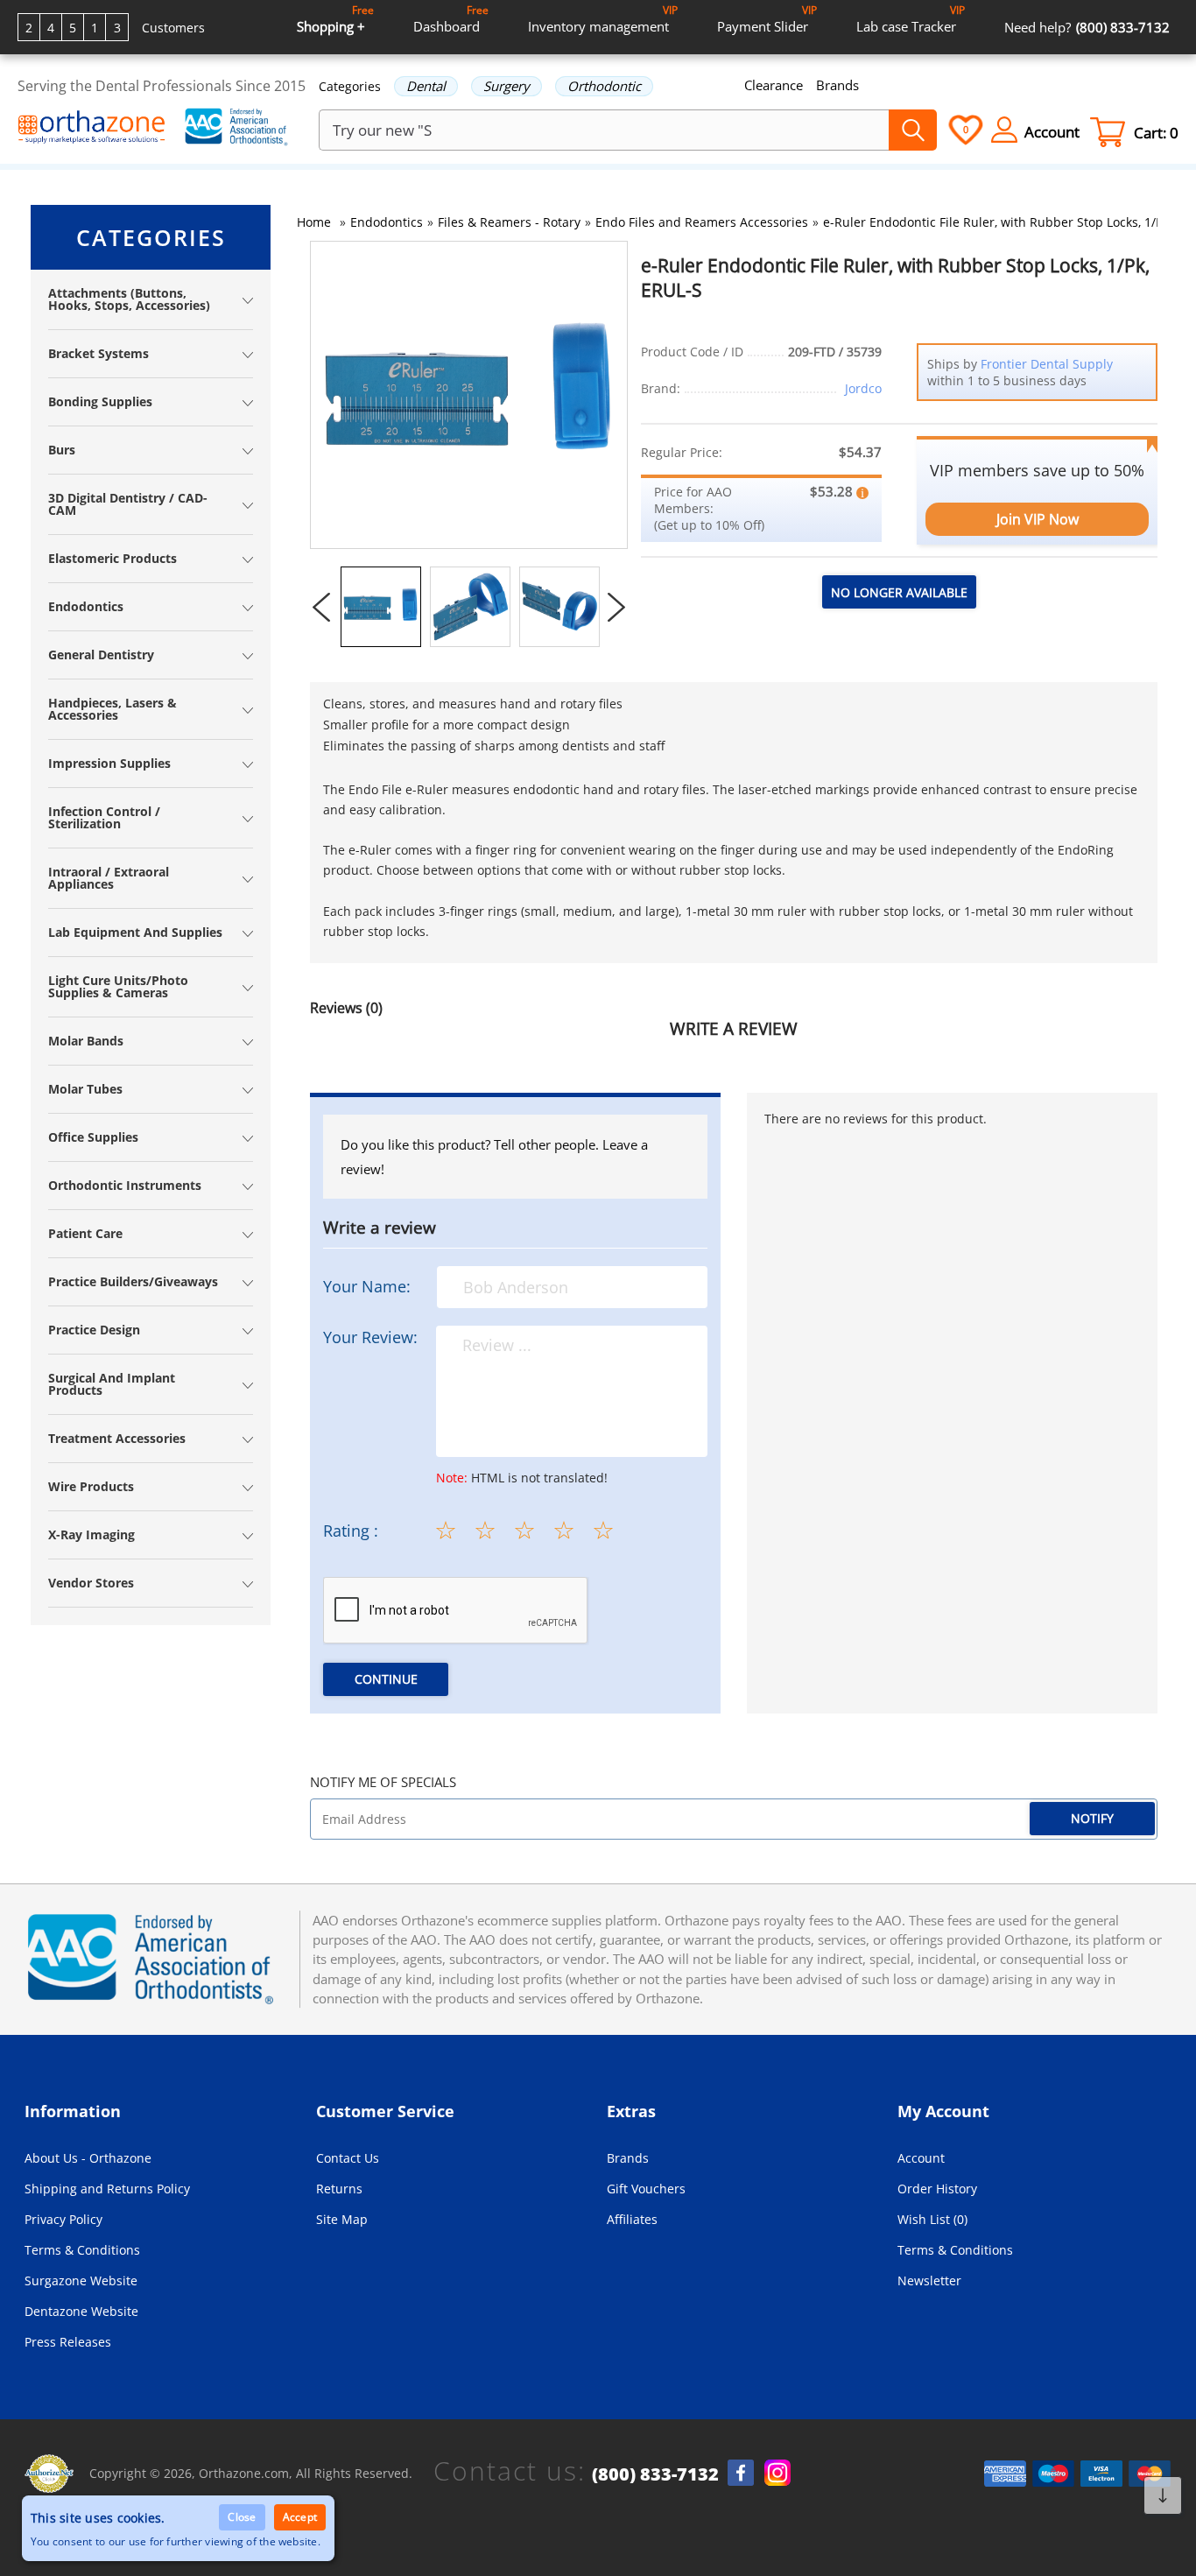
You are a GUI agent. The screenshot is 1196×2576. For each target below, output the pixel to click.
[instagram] (777, 2473)
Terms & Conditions (82, 2250)
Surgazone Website (81, 2280)
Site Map (342, 2219)
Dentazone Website (81, 2311)
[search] (913, 130)
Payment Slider (767, 19)
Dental (426, 86)
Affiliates (632, 2219)
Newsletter (929, 2280)
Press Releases (68, 2342)
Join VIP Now (1038, 519)
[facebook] (741, 2473)
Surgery (507, 86)
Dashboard (451, 19)
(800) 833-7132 (655, 2474)
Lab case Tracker (911, 19)
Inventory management (603, 19)
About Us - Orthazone (88, 2158)
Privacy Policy (63, 2219)
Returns (339, 2189)
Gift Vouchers (646, 2189)
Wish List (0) (932, 2219)
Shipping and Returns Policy (107, 2189)
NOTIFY (1092, 1818)
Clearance (774, 85)
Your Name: (367, 1286)
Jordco (863, 388)
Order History (937, 2189)
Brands (837, 85)
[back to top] (1163, 2495)
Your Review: (370, 1337)
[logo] (92, 129)
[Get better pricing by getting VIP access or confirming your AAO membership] (862, 491)
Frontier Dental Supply (1047, 364)
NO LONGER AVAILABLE (899, 592)
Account (921, 2158)
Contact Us (348, 2158)
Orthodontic (604, 86)
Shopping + (335, 19)
